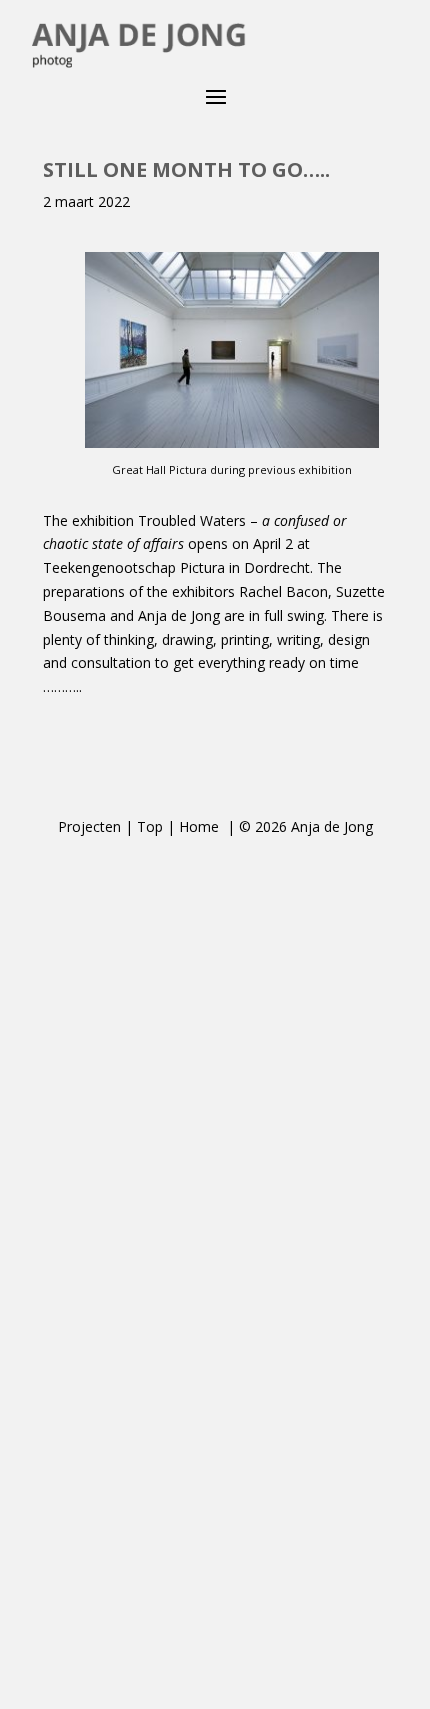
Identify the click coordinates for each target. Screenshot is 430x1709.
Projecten (89, 826)
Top (150, 826)
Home (201, 826)
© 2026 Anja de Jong (306, 826)
